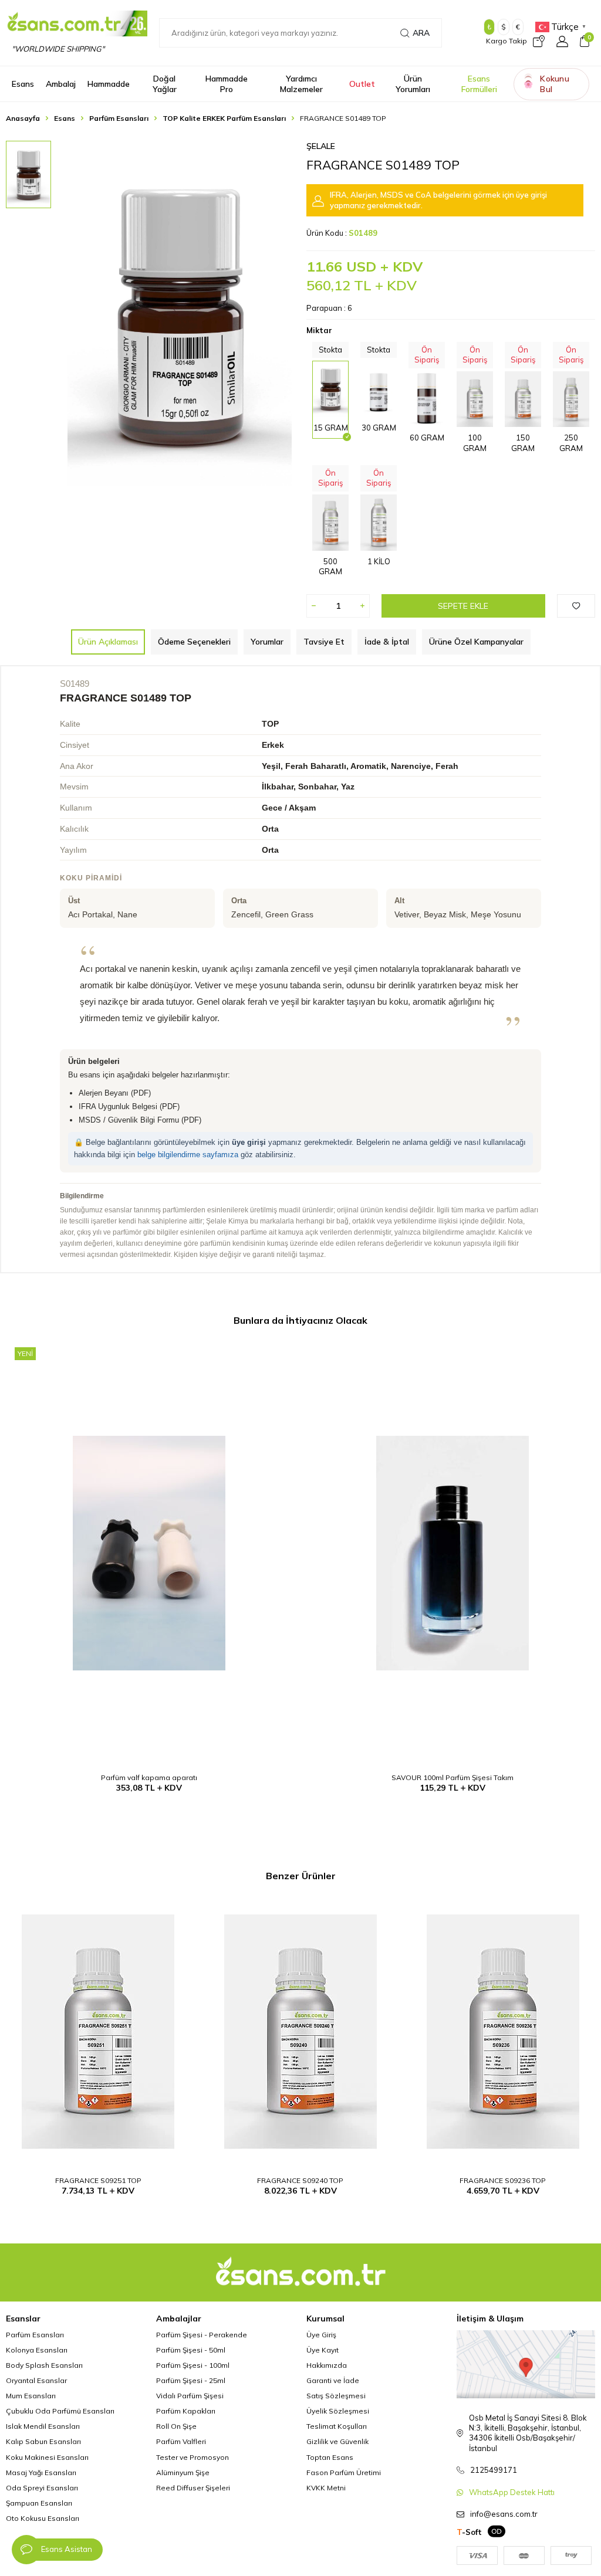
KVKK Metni (326, 2488)
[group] (180, 313)
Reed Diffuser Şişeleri (193, 2488)
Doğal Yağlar (165, 84)
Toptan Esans (330, 2457)
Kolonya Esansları (37, 2350)
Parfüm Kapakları (186, 2411)
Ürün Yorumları (413, 84)
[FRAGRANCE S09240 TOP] (301, 2032)
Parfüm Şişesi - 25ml (191, 2380)
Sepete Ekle (463, 606)
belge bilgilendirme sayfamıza (188, 1155)
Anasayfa (23, 118)
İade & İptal (387, 642)
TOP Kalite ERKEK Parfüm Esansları (224, 118)
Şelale (321, 146)
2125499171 (494, 2470)
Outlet (362, 84)
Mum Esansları (31, 2396)
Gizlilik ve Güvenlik (337, 2441)
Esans (23, 84)
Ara (421, 33)
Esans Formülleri (479, 84)
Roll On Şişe (176, 2426)
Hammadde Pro (227, 84)
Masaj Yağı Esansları (41, 2472)
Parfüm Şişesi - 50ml (191, 2350)
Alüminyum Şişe (183, 2472)
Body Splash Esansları (44, 2365)
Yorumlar (267, 642)
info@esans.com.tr (504, 2514)
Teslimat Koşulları (337, 2426)
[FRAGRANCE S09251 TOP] (98, 2032)
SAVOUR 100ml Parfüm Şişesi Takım (453, 1777)
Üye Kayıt (323, 2350)
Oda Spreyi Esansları (42, 2488)
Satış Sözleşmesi (336, 2396)
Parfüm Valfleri (181, 2441)
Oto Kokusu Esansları (43, 2518)
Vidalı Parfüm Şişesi (190, 2396)
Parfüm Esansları (119, 118)
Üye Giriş (321, 2335)
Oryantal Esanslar (36, 2380)
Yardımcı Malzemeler (301, 84)
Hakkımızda (327, 2365)
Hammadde (109, 84)
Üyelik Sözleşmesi (338, 2411)
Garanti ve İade (333, 2380)
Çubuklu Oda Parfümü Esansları (60, 2411)
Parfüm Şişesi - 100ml (193, 2365)
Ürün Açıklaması (108, 642)
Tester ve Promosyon (193, 2457)
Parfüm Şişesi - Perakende (202, 2335)
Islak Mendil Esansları (43, 2426)
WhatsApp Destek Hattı (512, 2492)
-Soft (469, 2532)
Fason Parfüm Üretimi (344, 2472)
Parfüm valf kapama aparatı (149, 1777)
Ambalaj (61, 84)
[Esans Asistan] (26, 2550)
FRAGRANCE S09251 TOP (98, 2180)
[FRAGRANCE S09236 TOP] (503, 2032)
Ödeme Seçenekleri (194, 642)
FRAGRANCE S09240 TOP (300, 2180)
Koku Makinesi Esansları (47, 2457)
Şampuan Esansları (39, 2503)
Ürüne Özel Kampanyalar (476, 642)
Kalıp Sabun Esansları (43, 2441)
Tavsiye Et (324, 642)
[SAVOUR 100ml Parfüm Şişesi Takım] (452, 1553)
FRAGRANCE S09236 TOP (503, 2180)
